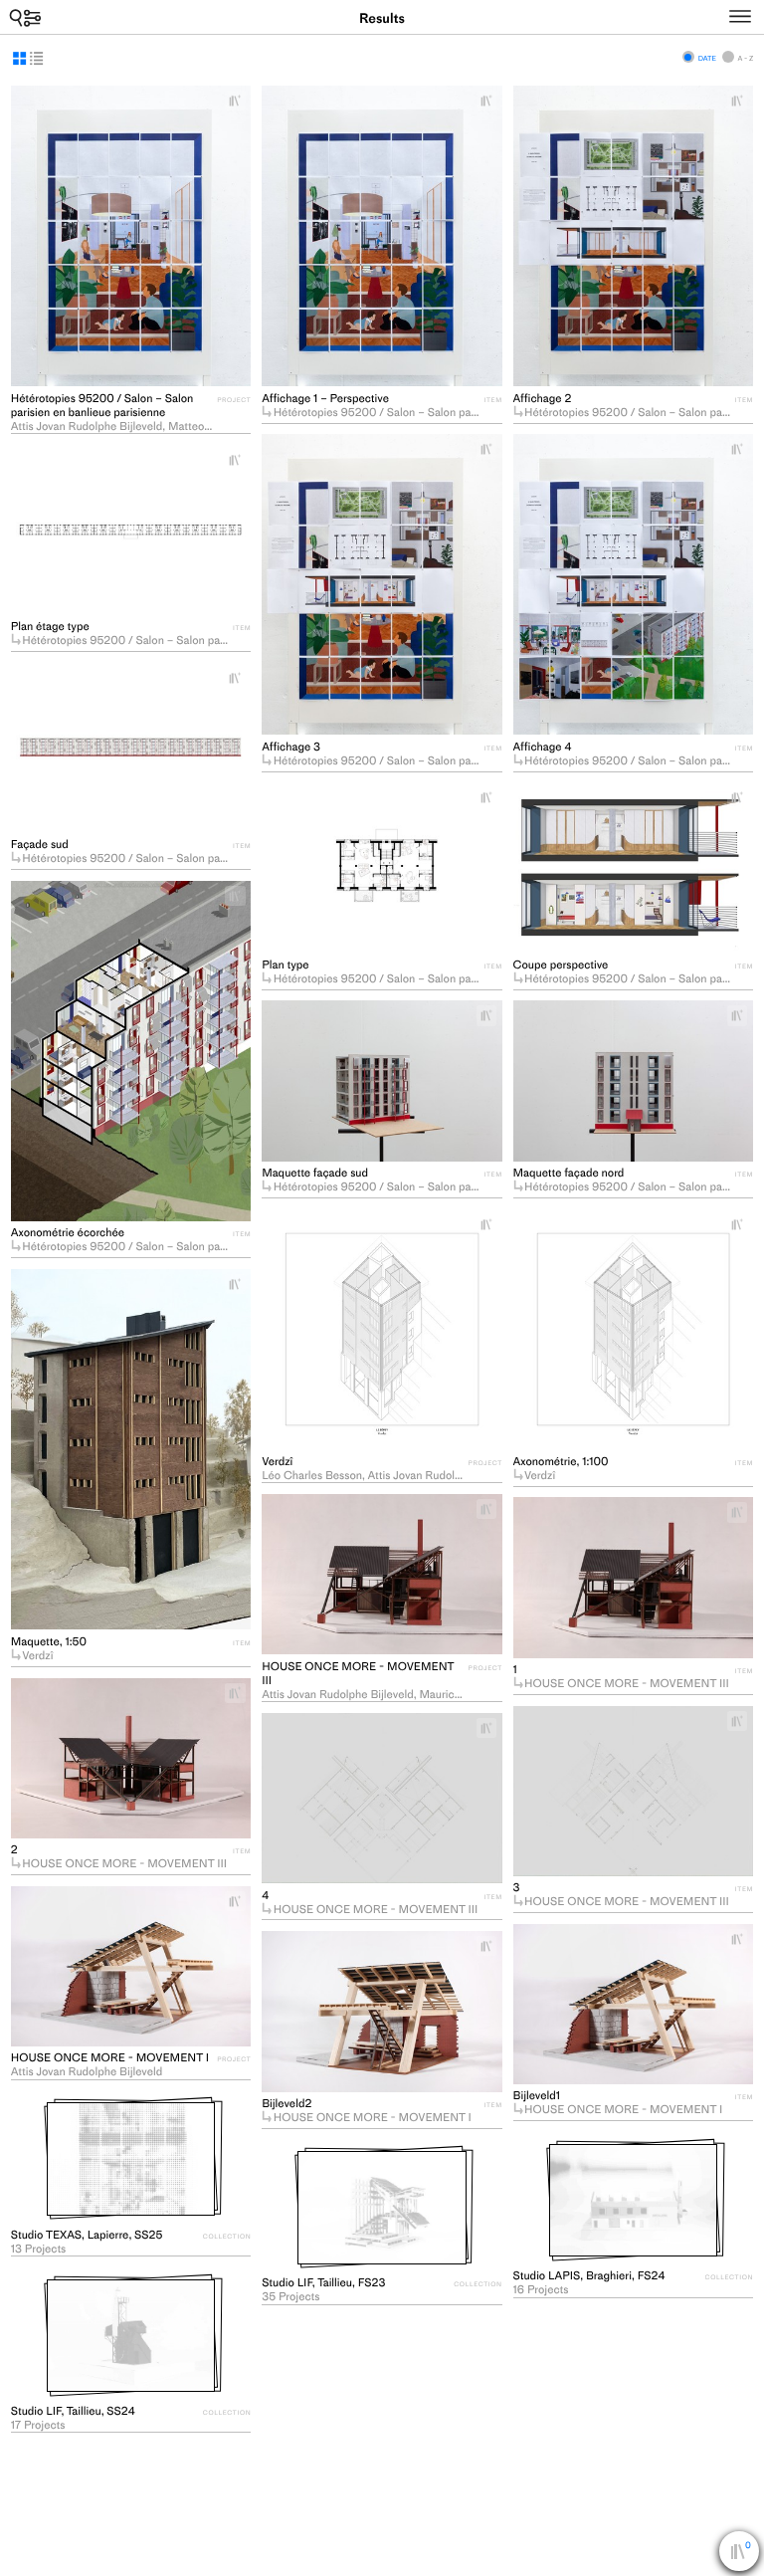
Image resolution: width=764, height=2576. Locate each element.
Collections (748, 2555)
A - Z (746, 58)
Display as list (36, 58)
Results (382, 18)
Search (25, 17)
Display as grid (19, 58)
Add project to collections (241, 101)
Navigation (759, 14)
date (707, 58)
